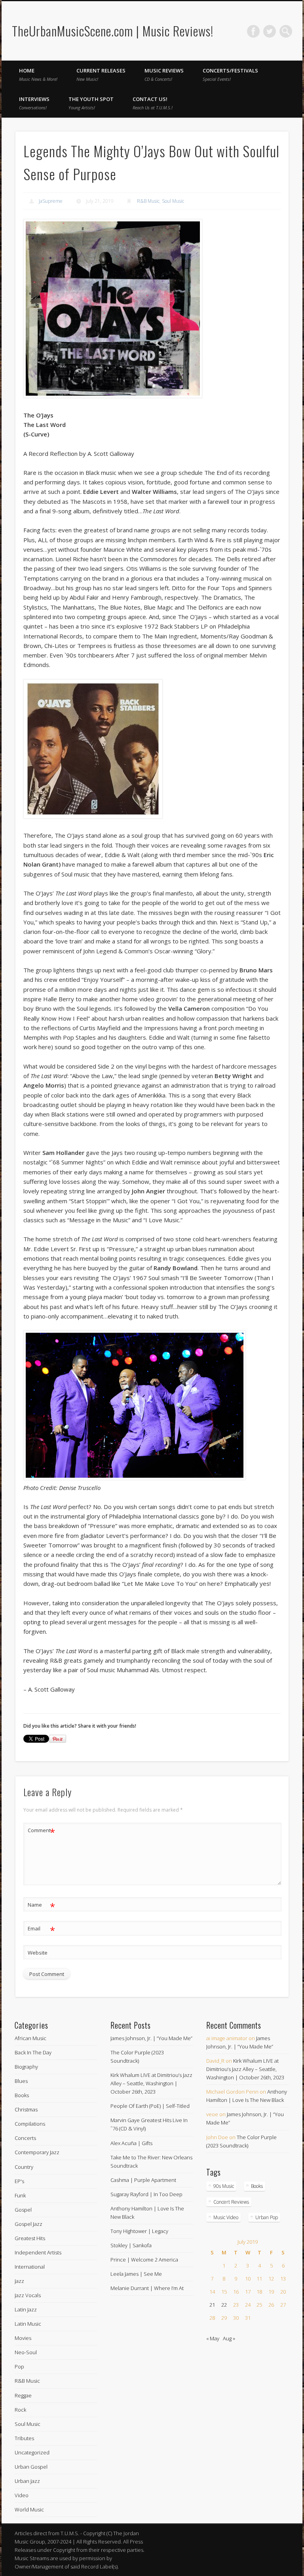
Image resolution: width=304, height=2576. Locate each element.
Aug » (229, 2338)
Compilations (30, 2124)
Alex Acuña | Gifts (131, 2143)
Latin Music (28, 2324)
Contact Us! (153, 103)
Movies (23, 2338)
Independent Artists (38, 2252)
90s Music (224, 2186)
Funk (20, 2195)
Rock (20, 2410)
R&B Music (148, 201)
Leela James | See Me (136, 2274)
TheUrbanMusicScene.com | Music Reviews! (113, 31)
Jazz (19, 2281)
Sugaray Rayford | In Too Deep (146, 2194)
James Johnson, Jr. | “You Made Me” (151, 2038)
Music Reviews (164, 74)
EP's (19, 2181)
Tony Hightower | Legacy (139, 2231)
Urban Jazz (27, 2481)
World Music (29, 2509)
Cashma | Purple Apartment (143, 2180)
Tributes (24, 2438)
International (30, 2267)
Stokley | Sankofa (131, 2245)
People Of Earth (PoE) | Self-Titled (150, 2106)
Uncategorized (32, 2452)
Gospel (23, 2210)
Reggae (23, 2395)
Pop (19, 2366)
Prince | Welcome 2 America (144, 2260)
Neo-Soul (26, 2352)
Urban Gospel (31, 2467)
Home (38, 74)
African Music (30, 2038)
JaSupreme (51, 201)
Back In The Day (33, 2052)
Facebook (253, 31)
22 (224, 2305)
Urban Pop (267, 2217)
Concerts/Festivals (230, 74)
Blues (21, 2081)
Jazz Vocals (28, 2295)
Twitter (270, 31)
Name (41, 1906)
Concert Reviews (231, 2202)
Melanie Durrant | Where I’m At (147, 2288)
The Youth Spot (91, 103)
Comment (41, 1831)
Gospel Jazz (28, 2224)
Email (41, 1930)
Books (22, 2095)
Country (24, 2167)
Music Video (226, 2217)
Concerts (25, 2138)
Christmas (26, 2109)
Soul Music (173, 201)
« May (213, 2338)
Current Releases (101, 74)
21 (212, 2305)
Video (22, 2495)
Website (38, 1953)
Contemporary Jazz (37, 2152)
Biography (26, 2067)
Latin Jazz (26, 2309)
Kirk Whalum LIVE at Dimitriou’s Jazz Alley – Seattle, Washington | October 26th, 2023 (151, 2083)
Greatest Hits (30, 2238)
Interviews (34, 103)
